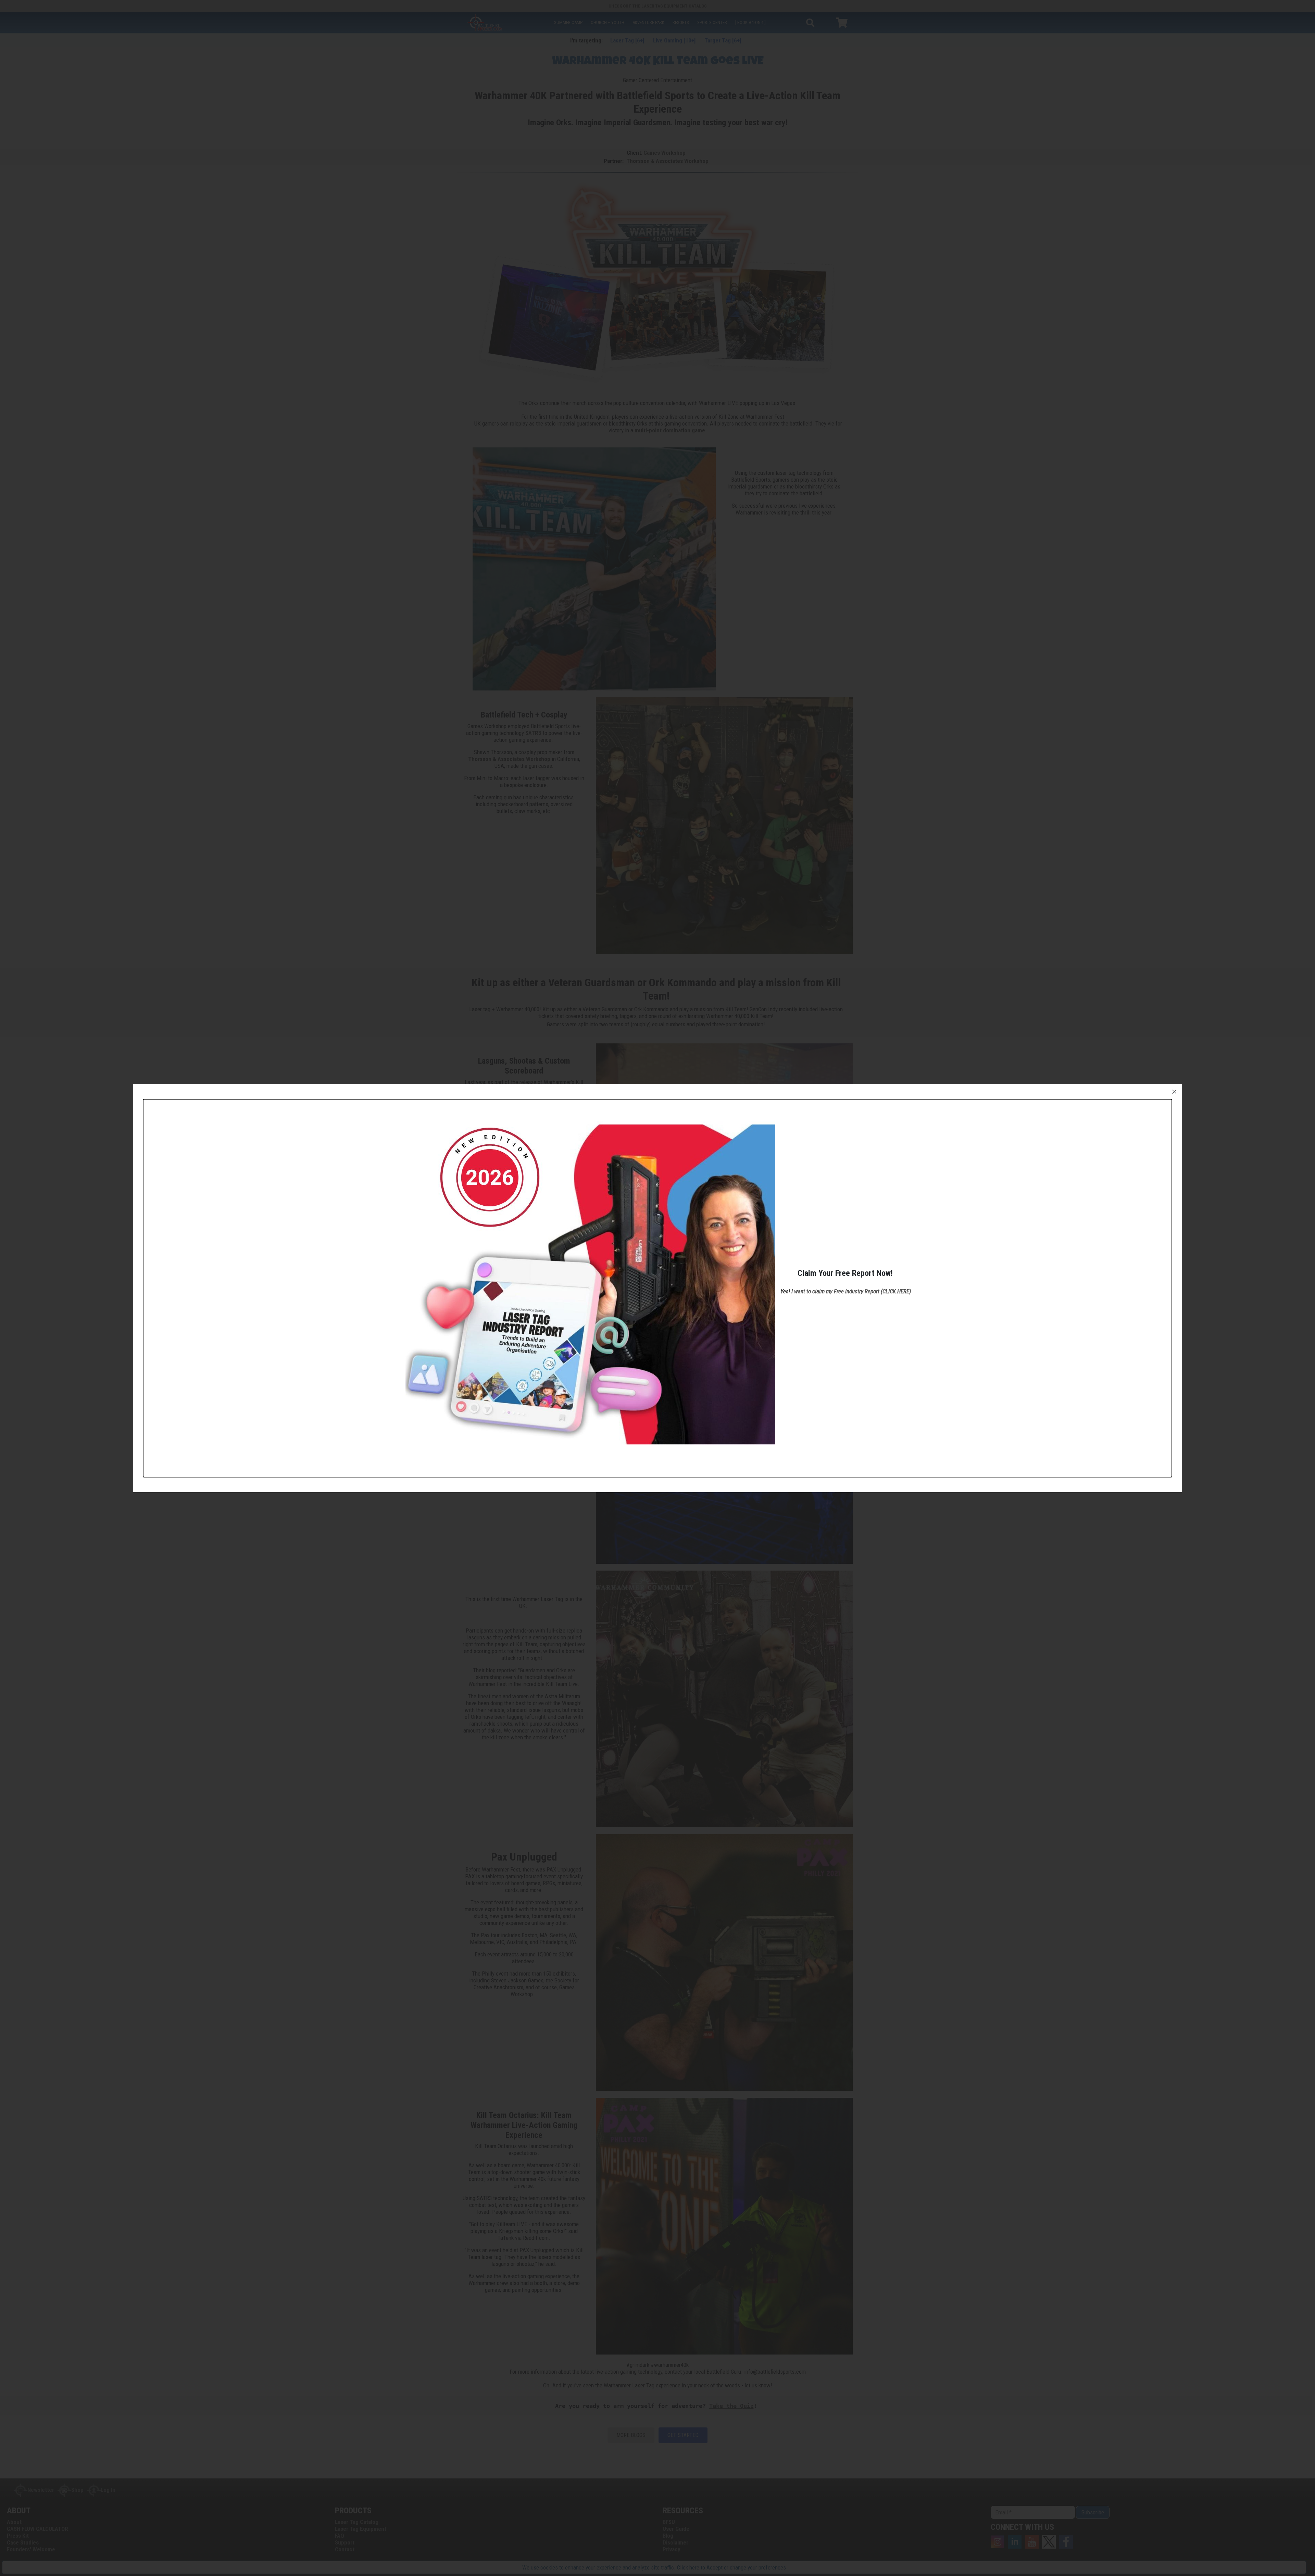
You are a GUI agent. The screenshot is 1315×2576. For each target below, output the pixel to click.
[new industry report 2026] (590, 1284)
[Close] (1174, 1092)
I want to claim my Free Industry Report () (851, 1291)
